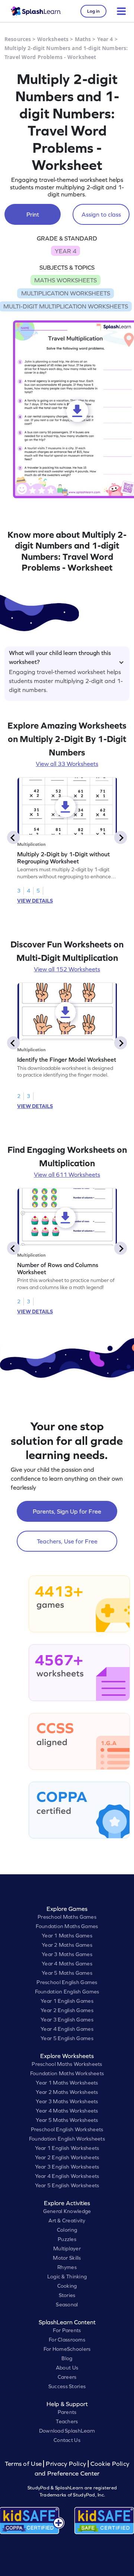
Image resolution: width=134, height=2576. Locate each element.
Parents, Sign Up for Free (67, 1511)
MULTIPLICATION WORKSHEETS (66, 293)
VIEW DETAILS (35, 901)
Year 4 (105, 39)
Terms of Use (24, 2464)
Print (33, 214)
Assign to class (101, 214)
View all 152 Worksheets (67, 969)
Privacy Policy (66, 2464)
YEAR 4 (66, 251)
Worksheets (53, 39)
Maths (83, 39)
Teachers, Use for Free (67, 1541)
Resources (18, 39)
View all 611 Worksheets (67, 1174)
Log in (93, 11)
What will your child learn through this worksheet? (60, 656)
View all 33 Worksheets (67, 764)
